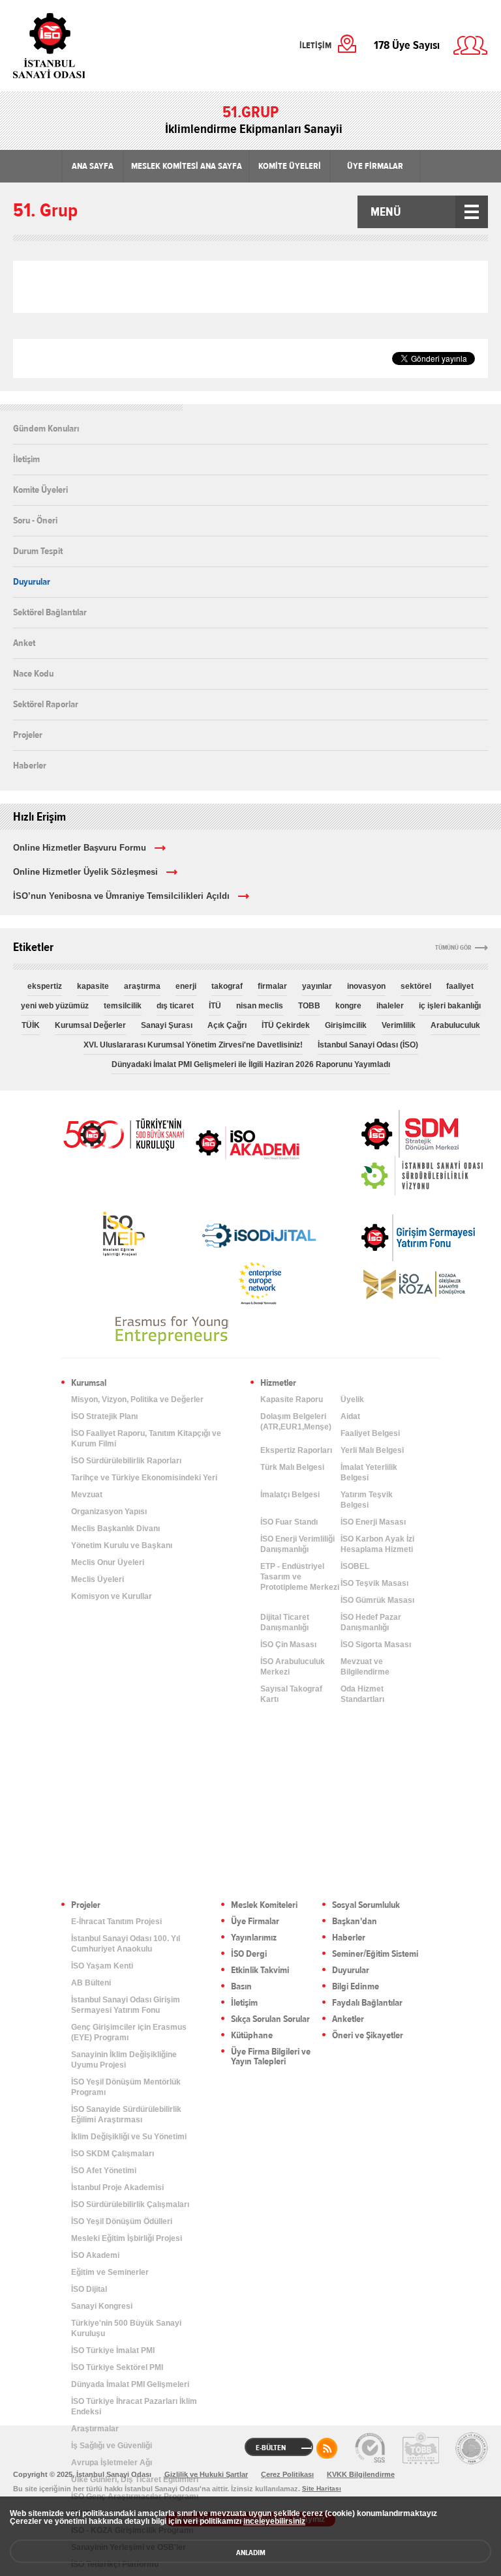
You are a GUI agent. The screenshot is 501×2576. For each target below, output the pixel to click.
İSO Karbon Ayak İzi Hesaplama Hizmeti (377, 1544)
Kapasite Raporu (292, 1399)
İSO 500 (123, 1133)
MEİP (123, 1234)
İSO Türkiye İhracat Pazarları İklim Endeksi (134, 2407)
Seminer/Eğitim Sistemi (375, 1954)
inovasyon (366, 986)
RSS (327, 2448)
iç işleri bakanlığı (450, 1006)
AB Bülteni (91, 1983)
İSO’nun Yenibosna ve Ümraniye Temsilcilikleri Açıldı (121, 896)
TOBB (309, 1006)
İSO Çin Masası (288, 1645)
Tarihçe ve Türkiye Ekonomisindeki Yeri (144, 1478)
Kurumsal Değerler (90, 1025)
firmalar (272, 986)
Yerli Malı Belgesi (372, 1450)
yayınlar (317, 986)
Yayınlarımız (254, 1938)
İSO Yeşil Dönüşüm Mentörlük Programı (126, 2087)
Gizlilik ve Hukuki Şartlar (206, 2474)
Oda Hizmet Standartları (362, 1694)
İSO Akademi (247, 1143)
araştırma (142, 986)
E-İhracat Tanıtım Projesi (116, 1922)
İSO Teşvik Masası (374, 1583)
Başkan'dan (355, 1922)
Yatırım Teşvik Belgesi (367, 1500)
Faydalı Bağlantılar (367, 2003)
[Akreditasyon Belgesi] (421, 2448)
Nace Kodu (33, 673)
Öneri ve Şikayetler (368, 2036)
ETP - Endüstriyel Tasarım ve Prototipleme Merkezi (300, 1577)
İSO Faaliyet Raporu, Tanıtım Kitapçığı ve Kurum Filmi (146, 1439)
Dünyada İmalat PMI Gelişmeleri (130, 2384)
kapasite (93, 986)
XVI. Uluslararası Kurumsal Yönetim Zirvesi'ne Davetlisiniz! (193, 1045)
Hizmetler (278, 1383)
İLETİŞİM (315, 46)
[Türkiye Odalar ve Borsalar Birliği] (472, 2448)
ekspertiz (45, 986)
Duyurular (32, 581)
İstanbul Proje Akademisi (117, 2188)
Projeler (28, 735)
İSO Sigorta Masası (376, 1645)
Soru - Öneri (35, 520)
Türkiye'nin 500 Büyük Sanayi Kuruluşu (126, 2328)
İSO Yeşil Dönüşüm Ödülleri (122, 2221)
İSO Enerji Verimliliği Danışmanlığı (297, 1544)
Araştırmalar (95, 2429)
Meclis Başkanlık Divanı (115, 1529)
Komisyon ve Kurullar (112, 1596)
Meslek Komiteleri (264, 1906)
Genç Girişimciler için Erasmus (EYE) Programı (129, 2032)
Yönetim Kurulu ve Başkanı (122, 1545)
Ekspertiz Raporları (296, 1450)
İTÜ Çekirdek (286, 1025)
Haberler (30, 765)
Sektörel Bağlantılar (50, 612)
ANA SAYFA (93, 166)
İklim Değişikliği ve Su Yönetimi (129, 2137)
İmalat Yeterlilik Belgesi (369, 1472)
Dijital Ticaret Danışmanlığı (285, 1622)
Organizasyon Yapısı (109, 1512)
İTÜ (215, 1006)
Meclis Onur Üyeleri (108, 1562)
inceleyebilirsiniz (274, 2521)
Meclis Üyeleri (98, 1579)
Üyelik (352, 1399)
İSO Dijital (89, 2289)
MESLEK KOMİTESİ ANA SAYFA (187, 166)
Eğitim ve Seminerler (110, 2272)
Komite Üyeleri (40, 490)
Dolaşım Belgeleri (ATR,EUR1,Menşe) (296, 1422)
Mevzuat (87, 1495)
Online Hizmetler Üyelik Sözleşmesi (85, 872)
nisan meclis (260, 1006)
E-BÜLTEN (271, 2448)
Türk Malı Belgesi (292, 1467)
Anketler (348, 2020)
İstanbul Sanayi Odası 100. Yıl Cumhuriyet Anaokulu (126, 1944)
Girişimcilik (346, 1025)
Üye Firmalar (255, 1922)
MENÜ (386, 212)
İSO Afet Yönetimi (104, 2171)
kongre (348, 1006)
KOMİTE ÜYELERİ (290, 166)
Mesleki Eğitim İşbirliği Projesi (127, 2238)
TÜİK (31, 1025)
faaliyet (460, 986)
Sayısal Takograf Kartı (291, 1694)
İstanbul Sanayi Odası (83, 46)
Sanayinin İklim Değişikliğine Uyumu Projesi (124, 2060)
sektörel (416, 986)
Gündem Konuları (46, 429)
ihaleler (390, 1006)
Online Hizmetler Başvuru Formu (80, 848)
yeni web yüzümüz (55, 1006)
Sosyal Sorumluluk (366, 1906)
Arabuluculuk (455, 1025)
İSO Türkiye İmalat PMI (113, 2350)
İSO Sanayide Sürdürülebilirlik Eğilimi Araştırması (126, 2115)
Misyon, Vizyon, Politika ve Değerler (137, 1399)
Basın (241, 1987)
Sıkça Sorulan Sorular (270, 2020)
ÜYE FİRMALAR (375, 166)
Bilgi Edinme (356, 1987)
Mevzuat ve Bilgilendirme (365, 1667)
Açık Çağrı (227, 1025)
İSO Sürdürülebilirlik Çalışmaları (130, 2204)
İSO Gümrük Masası (377, 1600)
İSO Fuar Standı (289, 1522)
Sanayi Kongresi (102, 2306)
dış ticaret (175, 1006)
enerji (186, 986)
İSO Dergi (249, 1954)
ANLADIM (251, 2553)
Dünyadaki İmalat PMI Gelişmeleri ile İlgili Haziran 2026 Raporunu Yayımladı (251, 1064)
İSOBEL (355, 1566)
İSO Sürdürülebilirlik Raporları (126, 1461)
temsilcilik (123, 1006)
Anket (24, 643)
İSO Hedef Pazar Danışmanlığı (371, 1622)
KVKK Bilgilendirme (361, 2474)
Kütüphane (252, 2036)
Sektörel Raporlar (46, 704)
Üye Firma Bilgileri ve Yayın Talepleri (271, 2057)
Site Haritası (322, 2488)
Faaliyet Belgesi (370, 1433)
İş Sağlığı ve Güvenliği (112, 2446)
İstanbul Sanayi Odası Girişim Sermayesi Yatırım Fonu (126, 2005)
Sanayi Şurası (167, 1025)
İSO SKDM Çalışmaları (113, 2154)
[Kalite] (370, 2448)
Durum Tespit (38, 551)
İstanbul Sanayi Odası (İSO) (368, 1045)
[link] (384, 1134)
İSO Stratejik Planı (104, 1416)
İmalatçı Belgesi (290, 1495)
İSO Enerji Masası (373, 1522)
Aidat (350, 1416)
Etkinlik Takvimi (260, 1971)
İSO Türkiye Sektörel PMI (117, 2367)
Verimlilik (399, 1025)
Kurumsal (89, 1383)
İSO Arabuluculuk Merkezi (293, 1667)
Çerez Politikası (287, 2474)
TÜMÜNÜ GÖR (453, 948)
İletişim (26, 459)
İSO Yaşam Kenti (102, 1966)
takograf (227, 986)
